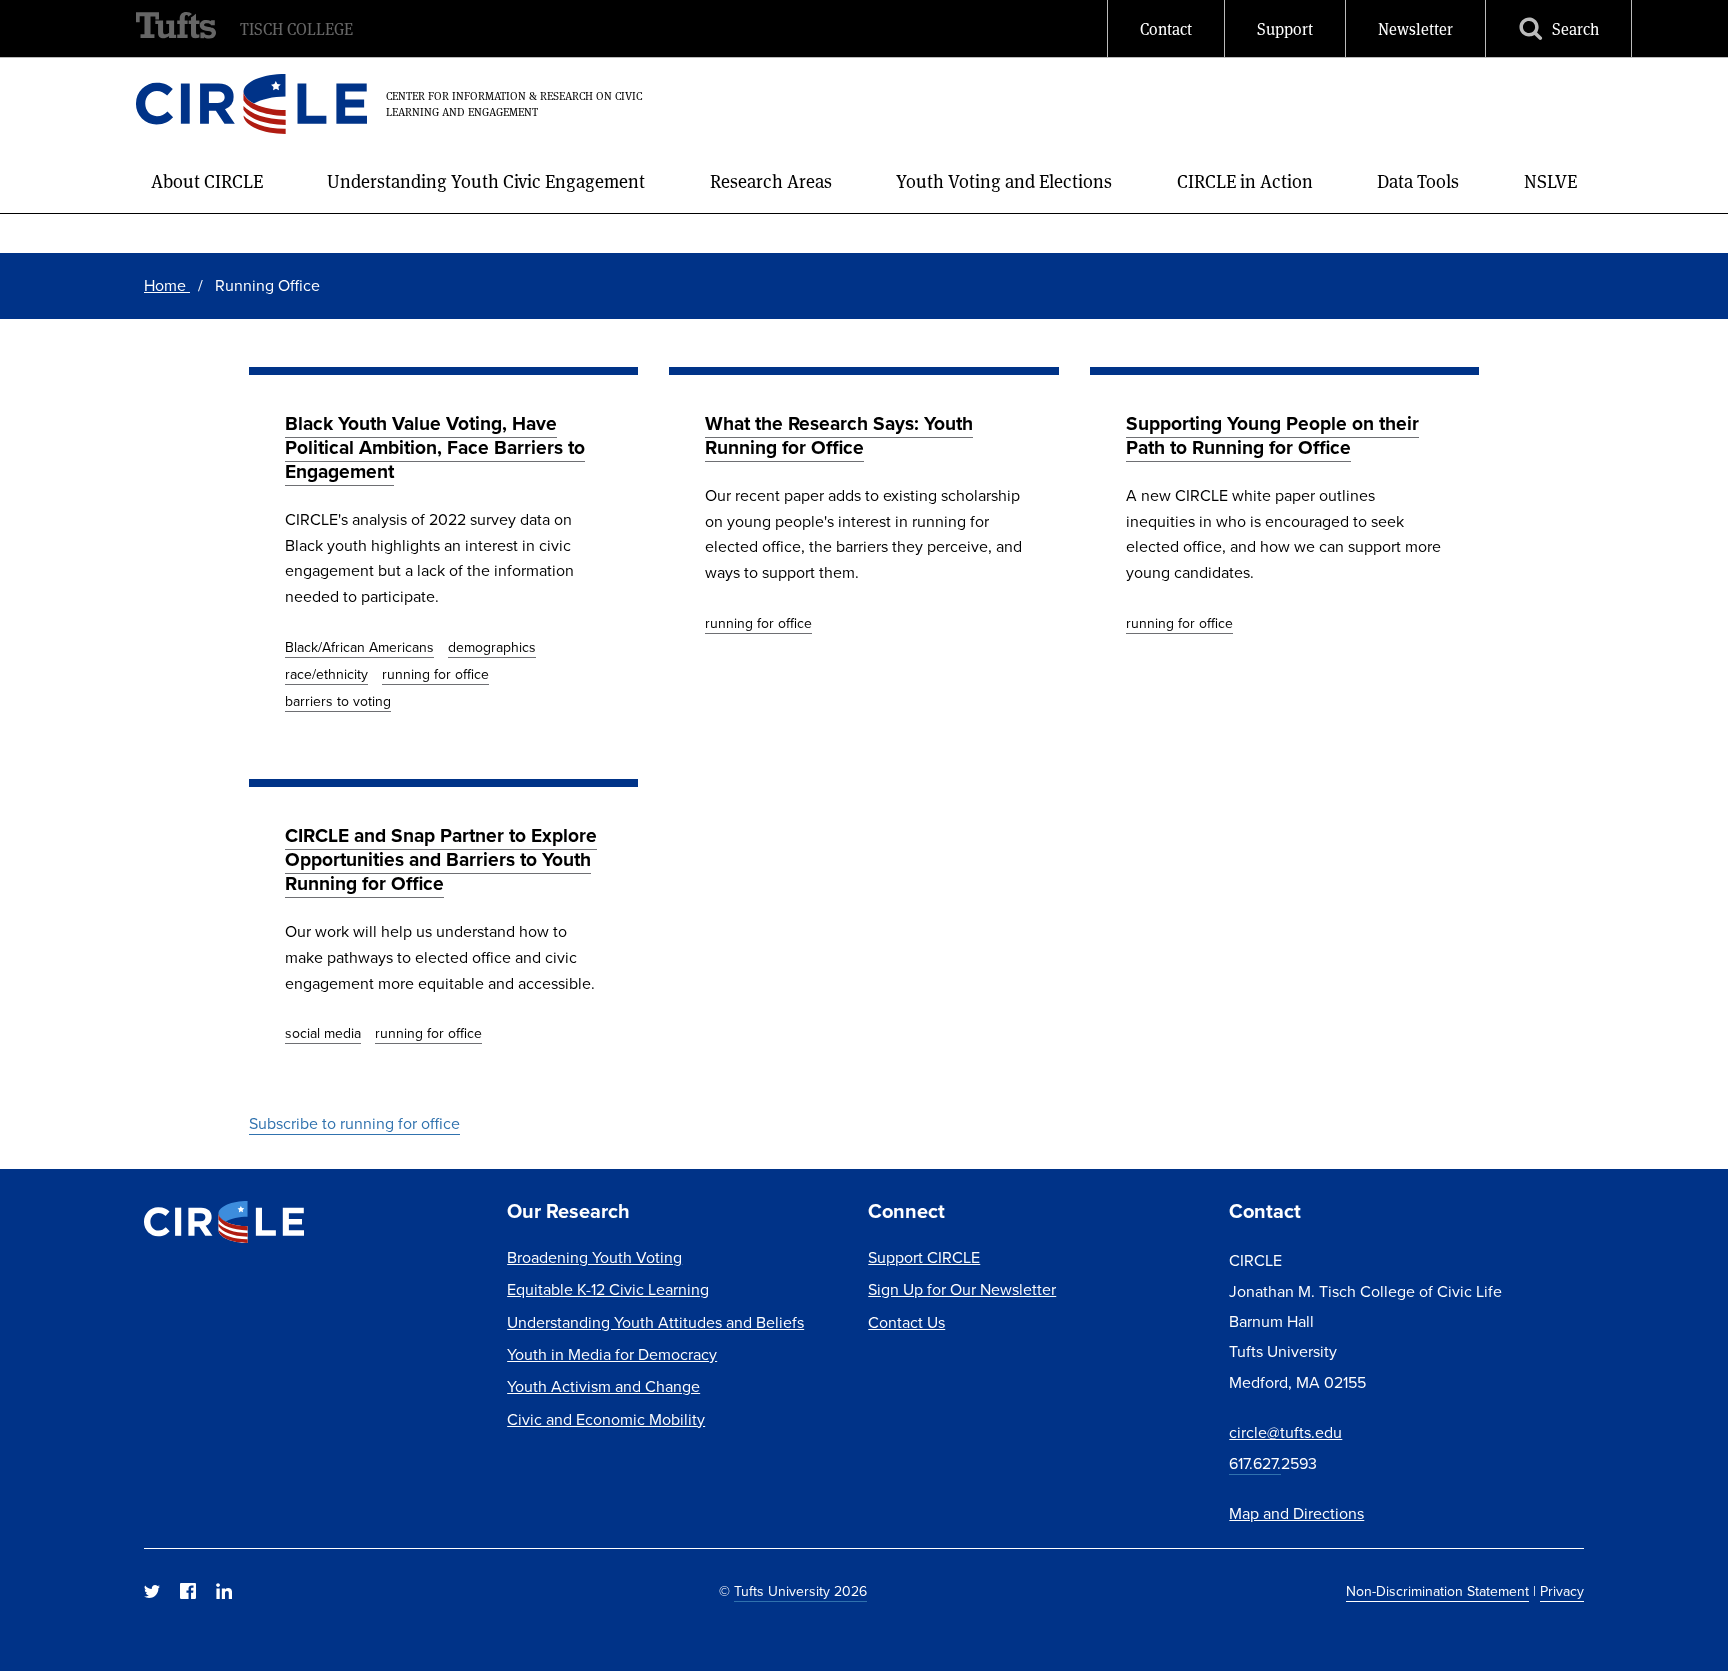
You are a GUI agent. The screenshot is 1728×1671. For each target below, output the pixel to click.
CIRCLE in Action (1245, 180)
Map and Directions (1296, 1513)
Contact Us (906, 1322)
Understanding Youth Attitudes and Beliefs (655, 1322)
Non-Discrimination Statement (1437, 1591)
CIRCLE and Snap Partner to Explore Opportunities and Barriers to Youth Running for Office (441, 859)
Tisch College (296, 28)
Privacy (1562, 1591)
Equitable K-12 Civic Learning (608, 1289)
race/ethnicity (326, 674)
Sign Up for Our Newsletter (962, 1289)
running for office (435, 674)
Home (167, 285)
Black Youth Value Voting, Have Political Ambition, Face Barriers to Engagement (435, 447)
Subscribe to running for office (354, 1123)
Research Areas (771, 180)
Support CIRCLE (924, 1257)
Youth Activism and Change (603, 1386)
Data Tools (1418, 180)
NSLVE (1550, 180)
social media (323, 1033)
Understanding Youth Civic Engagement (486, 180)
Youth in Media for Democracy (612, 1354)
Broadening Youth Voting (594, 1257)
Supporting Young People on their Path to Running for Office (1272, 435)
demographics (492, 647)
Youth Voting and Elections (1004, 180)
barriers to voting (338, 701)
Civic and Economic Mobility (606, 1419)
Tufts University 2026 (800, 1591)
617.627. (1255, 1463)
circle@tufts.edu (1285, 1432)
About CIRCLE (207, 180)
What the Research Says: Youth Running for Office (839, 435)
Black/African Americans (359, 647)
